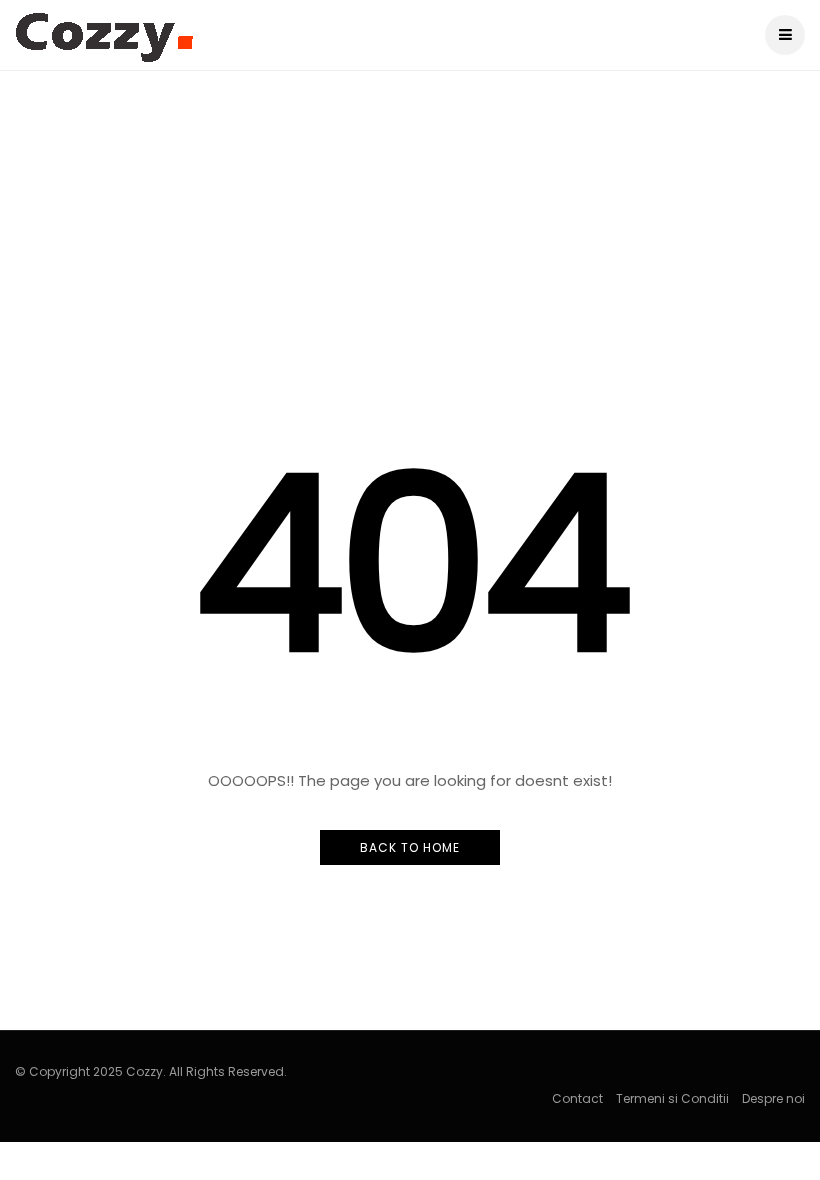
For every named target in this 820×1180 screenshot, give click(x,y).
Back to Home (410, 847)
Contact (577, 1098)
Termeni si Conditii (672, 1098)
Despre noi (773, 1098)
